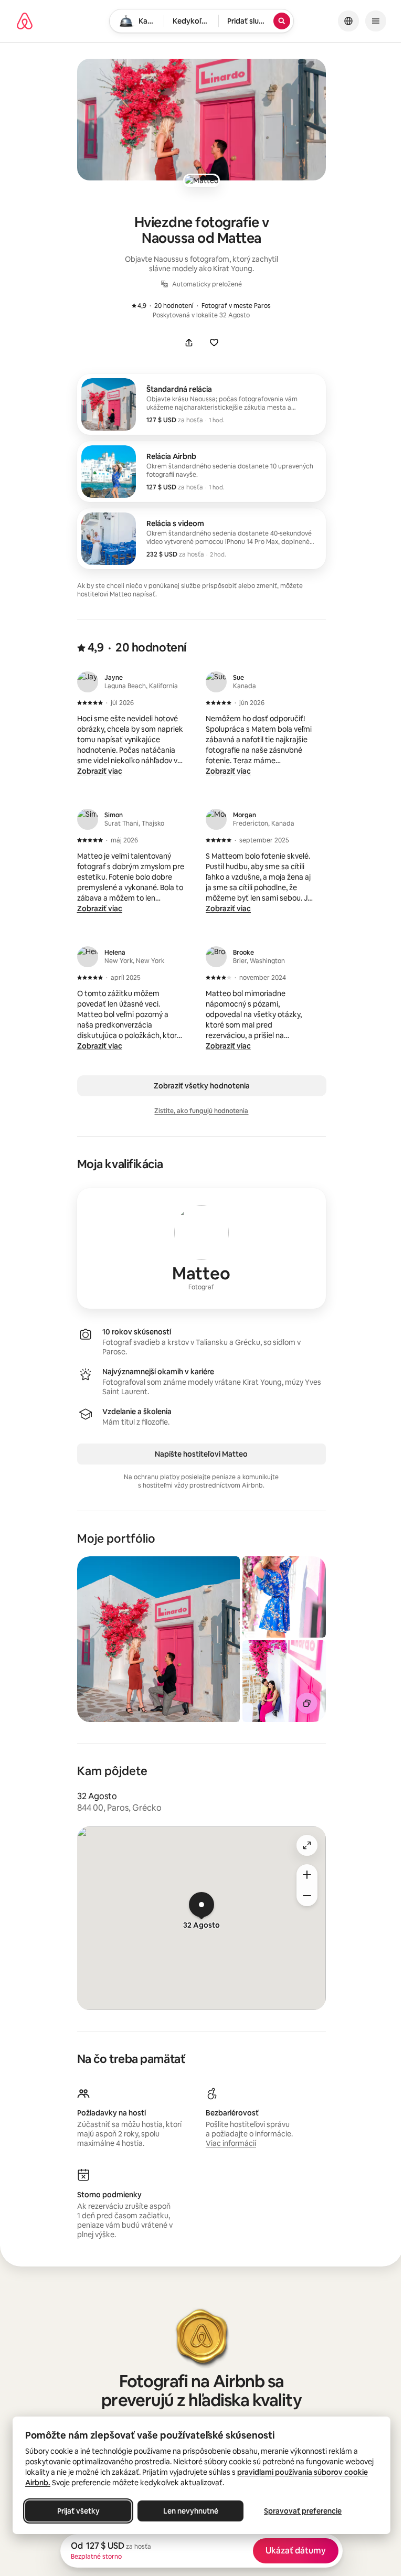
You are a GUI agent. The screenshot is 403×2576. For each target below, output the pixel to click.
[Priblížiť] (307, 1875)
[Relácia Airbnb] (202, 472)
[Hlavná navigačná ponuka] (376, 21)
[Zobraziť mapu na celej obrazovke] (307, 1845)
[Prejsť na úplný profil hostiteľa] (202, 1248)
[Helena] (88, 957)
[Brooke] (216, 957)
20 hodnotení (168, 306)
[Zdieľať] (189, 343)
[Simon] (88, 819)
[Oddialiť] (307, 1896)
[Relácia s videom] (202, 539)
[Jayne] (88, 682)
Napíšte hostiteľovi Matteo (201, 1454)
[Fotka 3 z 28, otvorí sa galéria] (284, 1681)
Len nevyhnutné (191, 2511)
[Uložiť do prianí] (214, 343)
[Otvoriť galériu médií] (202, 120)
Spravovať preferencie (303, 2511)
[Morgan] (216, 819)
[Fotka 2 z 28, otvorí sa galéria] (284, 1597)
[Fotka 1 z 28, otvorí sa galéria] (158, 1639)
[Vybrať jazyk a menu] (348, 21)
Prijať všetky (78, 2511)
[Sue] (216, 682)
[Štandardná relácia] (202, 404)
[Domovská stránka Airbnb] (25, 21)
